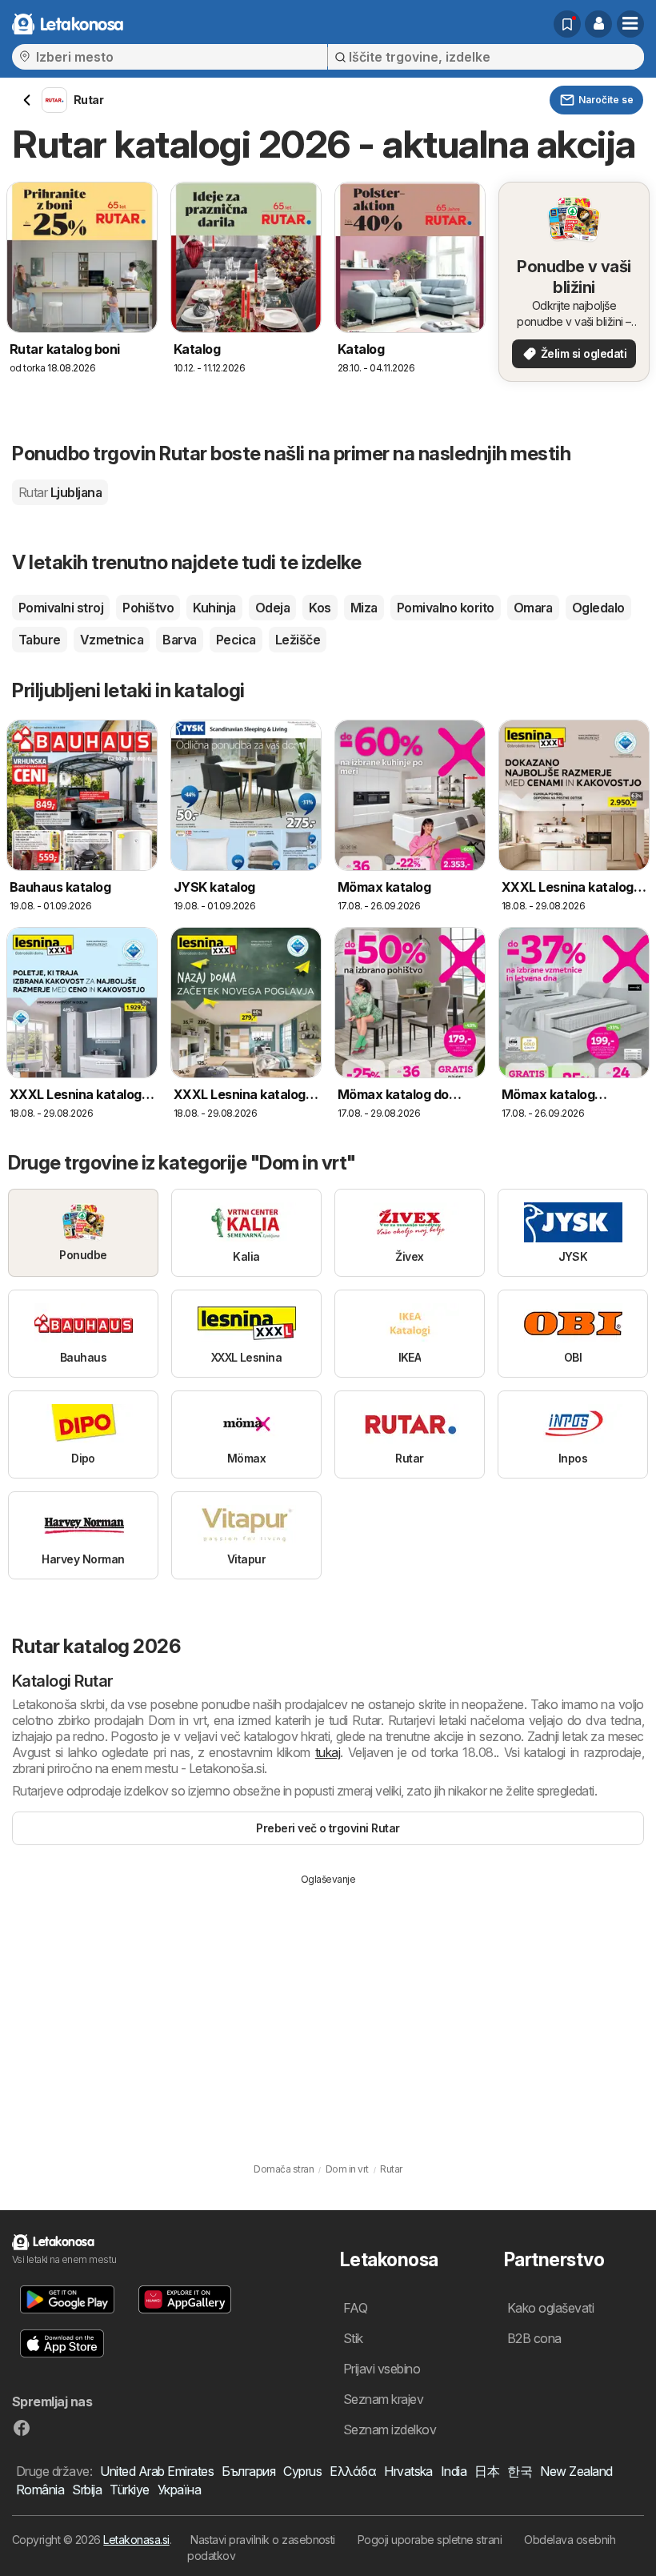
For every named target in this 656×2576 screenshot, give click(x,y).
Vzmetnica (112, 640)
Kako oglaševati (550, 2308)
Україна (179, 2490)
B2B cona (534, 2338)
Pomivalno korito (446, 608)
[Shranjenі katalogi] (567, 24)
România (40, 2490)
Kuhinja (214, 608)
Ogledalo (598, 608)
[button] (598, 24)
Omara (533, 608)
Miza (364, 608)
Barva (179, 640)
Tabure (40, 640)
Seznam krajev (383, 2399)
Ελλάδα (353, 2471)
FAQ (355, 2308)
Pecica (236, 640)
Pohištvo (148, 608)
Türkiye (129, 2490)
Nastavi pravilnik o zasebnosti (263, 2540)
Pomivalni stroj (61, 608)
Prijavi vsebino (382, 2369)
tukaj (328, 1752)
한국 (520, 2471)
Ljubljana (60, 492)
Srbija (87, 2490)
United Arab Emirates (157, 2471)
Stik (353, 2338)
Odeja (272, 608)
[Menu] (630, 24)
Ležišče (298, 640)
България (248, 2471)
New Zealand (576, 2471)
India (454, 2471)
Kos (320, 608)
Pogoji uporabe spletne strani (430, 2540)
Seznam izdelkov (390, 2430)
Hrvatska (408, 2471)
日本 (487, 2471)
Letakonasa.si (136, 2540)
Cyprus (302, 2471)
